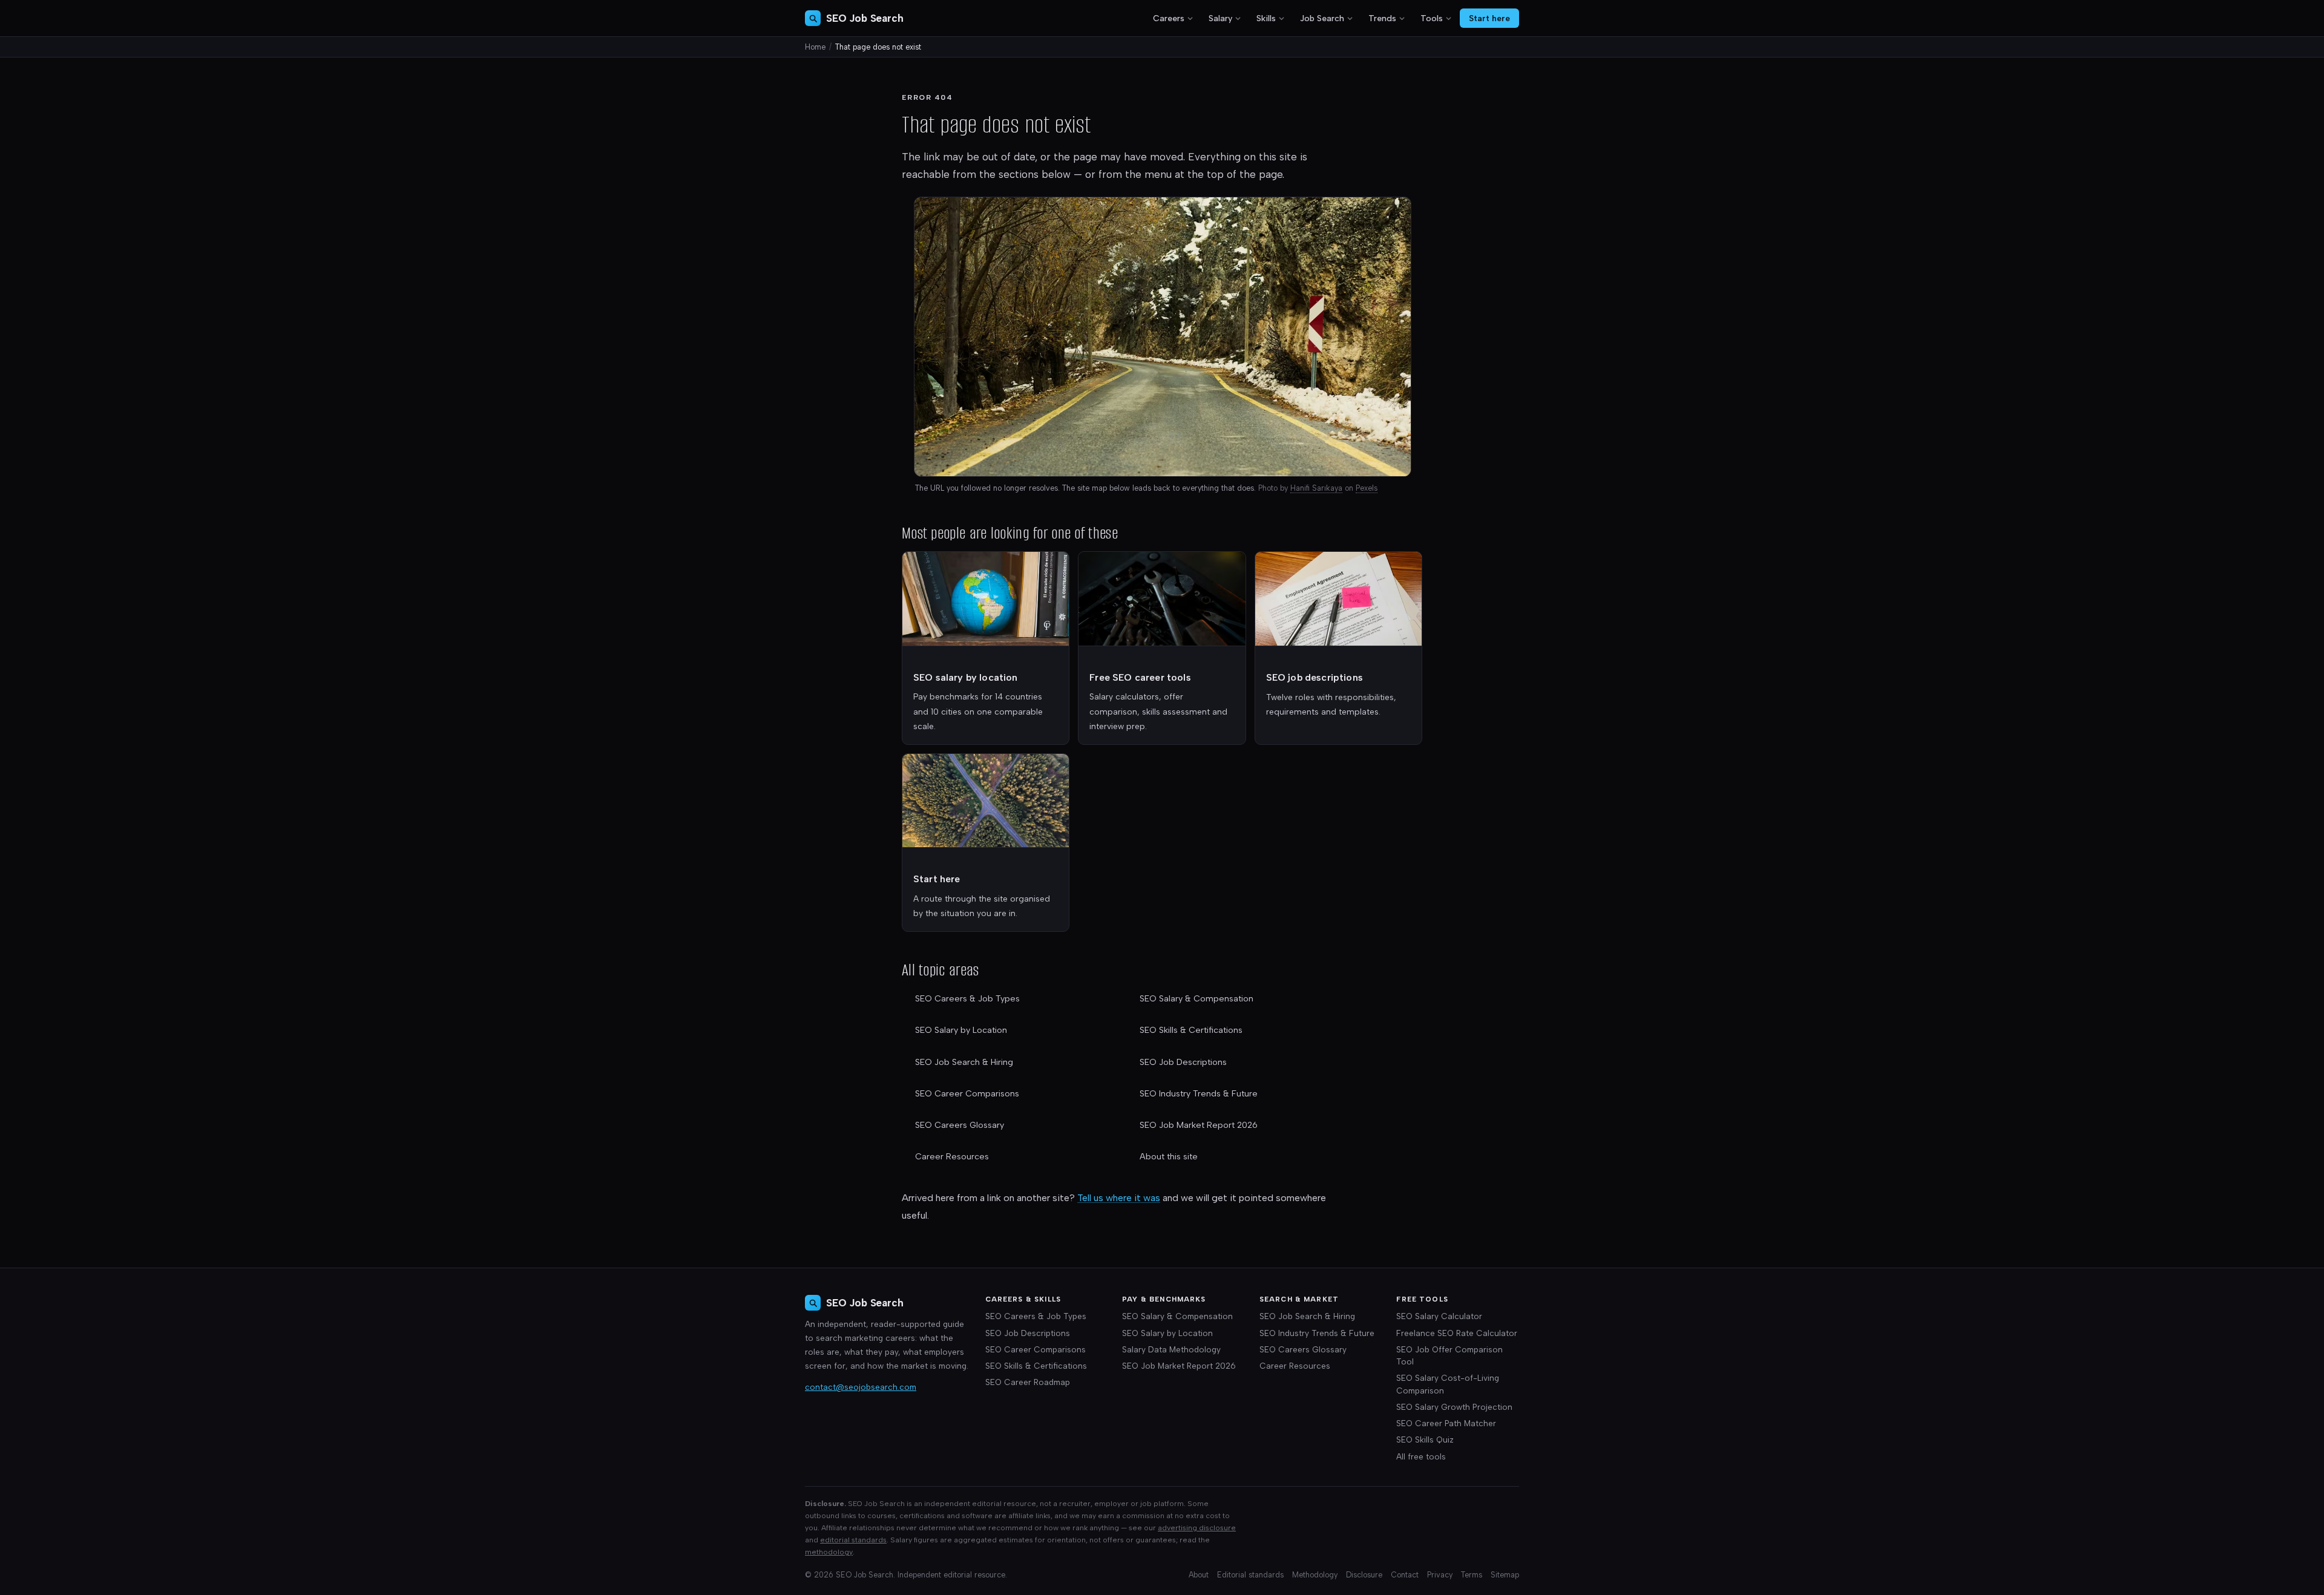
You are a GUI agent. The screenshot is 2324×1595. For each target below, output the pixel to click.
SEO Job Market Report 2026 (1199, 1125)
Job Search (1322, 18)
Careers (1169, 18)
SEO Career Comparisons (967, 1094)
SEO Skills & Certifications (1191, 1030)
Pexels (1367, 488)
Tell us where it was (1119, 1198)
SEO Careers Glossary (960, 1125)
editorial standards (853, 1540)
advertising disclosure (1197, 1528)
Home (815, 47)
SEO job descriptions (1315, 677)
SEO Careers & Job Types (967, 999)
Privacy (1440, 1575)
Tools (1432, 18)
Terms (1472, 1575)
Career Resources (952, 1157)
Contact (1405, 1575)
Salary (1220, 18)
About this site (1169, 1157)
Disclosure (1364, 1575)
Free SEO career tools (1140, 677)
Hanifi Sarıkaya (1316, 488)
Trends (1382, 18)
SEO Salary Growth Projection (1454, 1407)
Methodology (1315, 1575)
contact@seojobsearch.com (861, 1387)
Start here (1489, 18)
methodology (829, 1552)
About (1199, 1575)
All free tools (1421, 1456)
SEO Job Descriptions (1183, 1062)
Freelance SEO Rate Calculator (1457, 1333)
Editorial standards (1250, 1575)
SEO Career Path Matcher (1446, 1423)
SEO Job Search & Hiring (964, 1062)
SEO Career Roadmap (1028, 1382)
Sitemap (1505, 1575)
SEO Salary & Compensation (1196, 999)
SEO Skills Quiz (1425, 1439)
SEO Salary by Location (961, 1030)
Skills (1266, 18)
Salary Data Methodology (1171, 1349)
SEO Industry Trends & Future (1199, 1094)
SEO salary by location (966, 677)
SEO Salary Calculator (1439, 1316)
